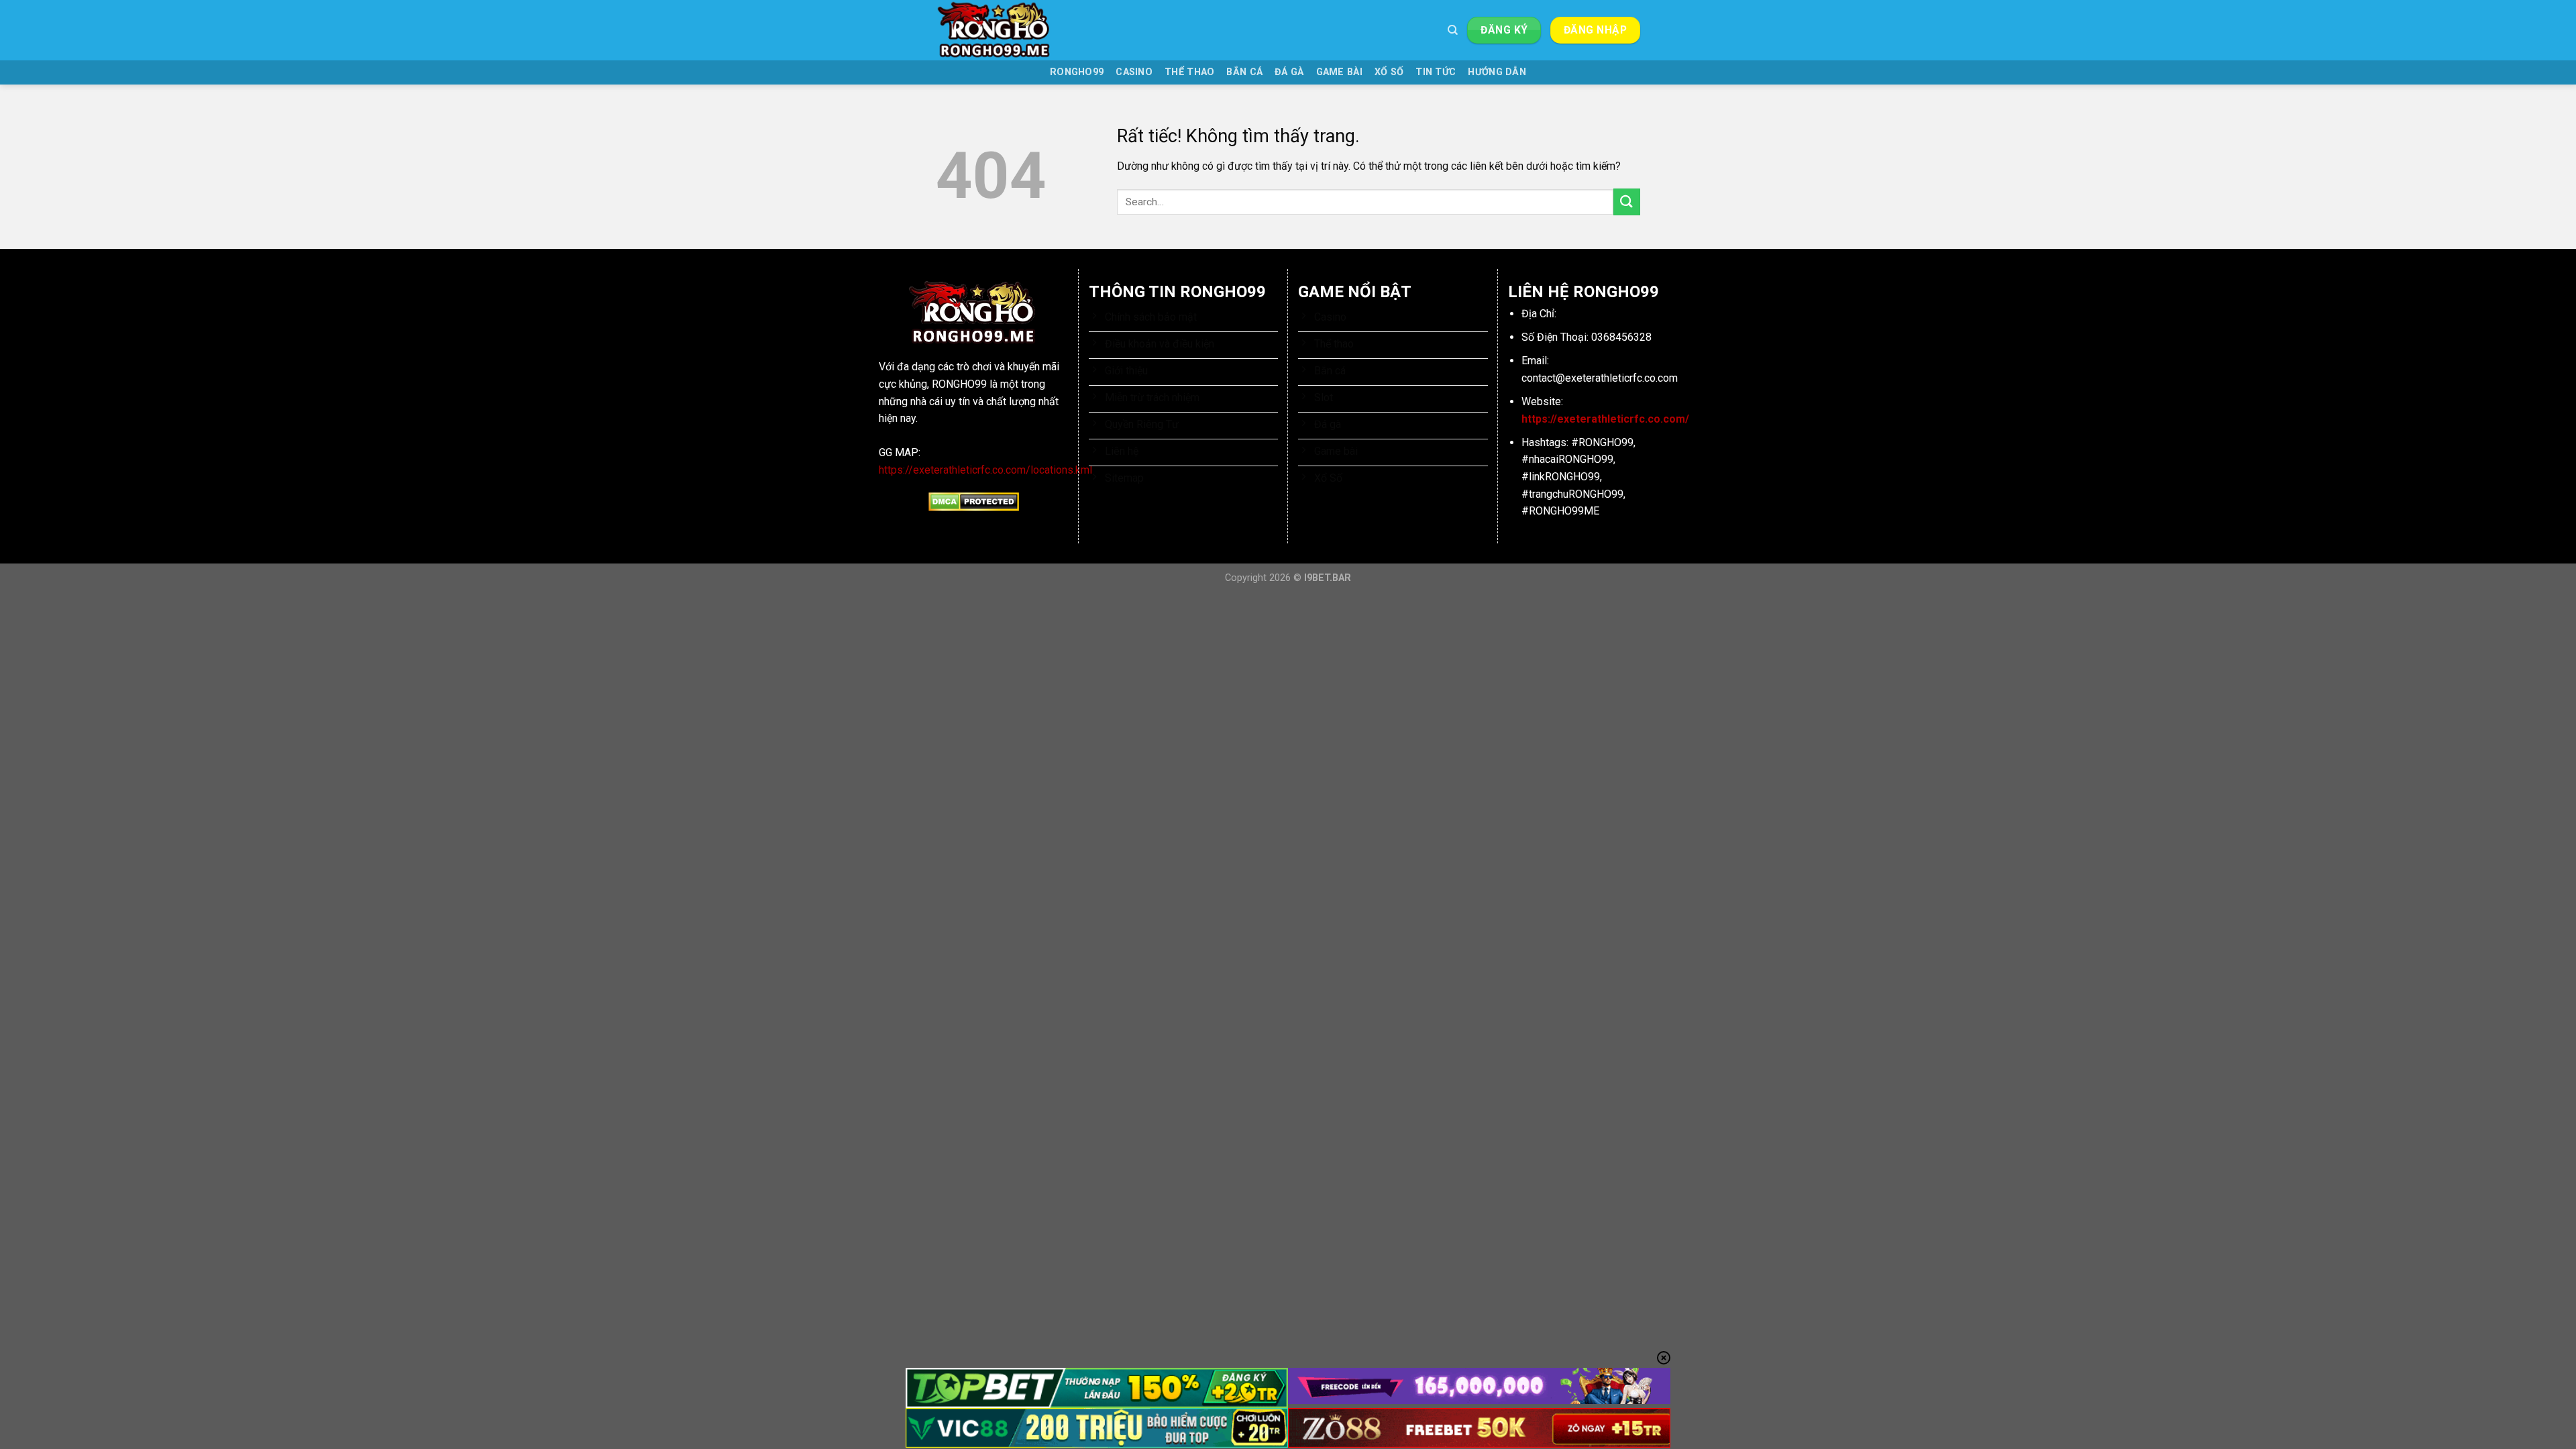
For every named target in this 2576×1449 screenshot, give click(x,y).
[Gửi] (1627, 202)
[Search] (1453, 30)
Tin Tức (1436, 72)
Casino (1134, 72)
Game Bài (1339, 72)
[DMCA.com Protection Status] (974, 501)
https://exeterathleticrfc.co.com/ (1605, 419)
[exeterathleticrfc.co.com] (1003, 30)
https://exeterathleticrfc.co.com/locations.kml (985, 470)
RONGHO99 (1077, 72)
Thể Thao (1189, 72)
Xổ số (1389, 72)
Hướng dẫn (1497, 72)
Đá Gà (1289, 72)
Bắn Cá (1244, 72)
